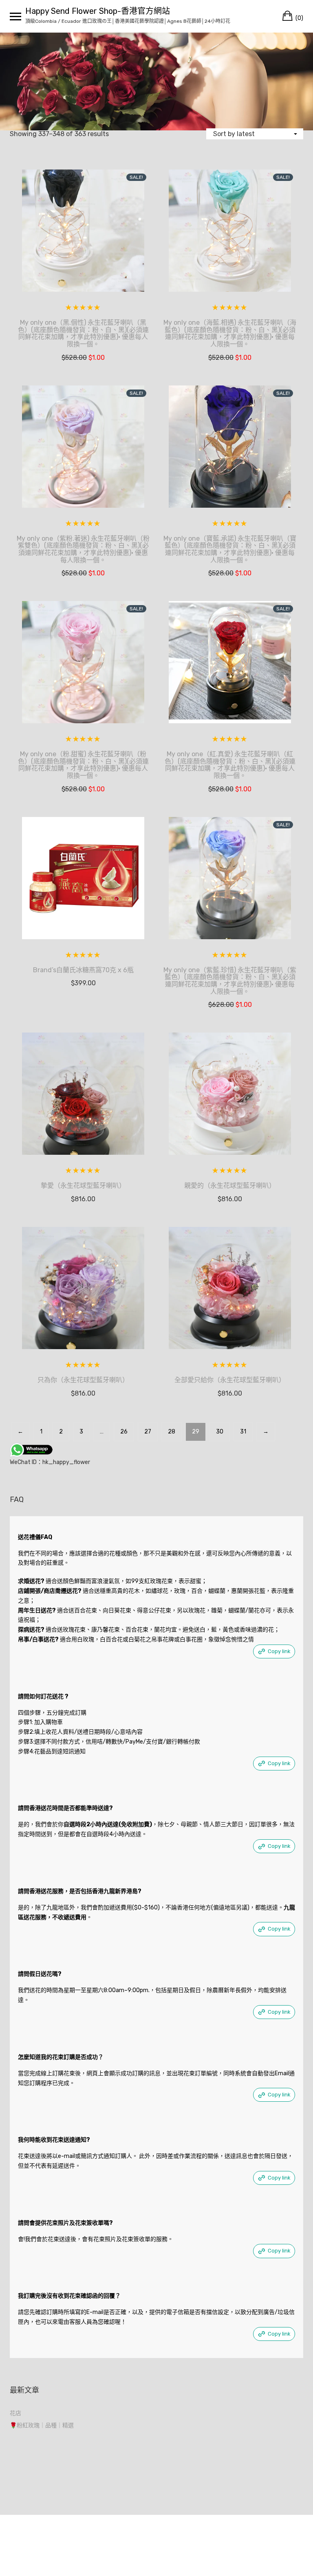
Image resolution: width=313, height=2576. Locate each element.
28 (172, 1432)
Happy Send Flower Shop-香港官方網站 (98, 11)
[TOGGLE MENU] (15, 16)
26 (124, 1432)
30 (220, 1432)
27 (148, 1432)
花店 (15, 2413)
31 (243, 1432)
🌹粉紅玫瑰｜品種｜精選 (42, 2425)
